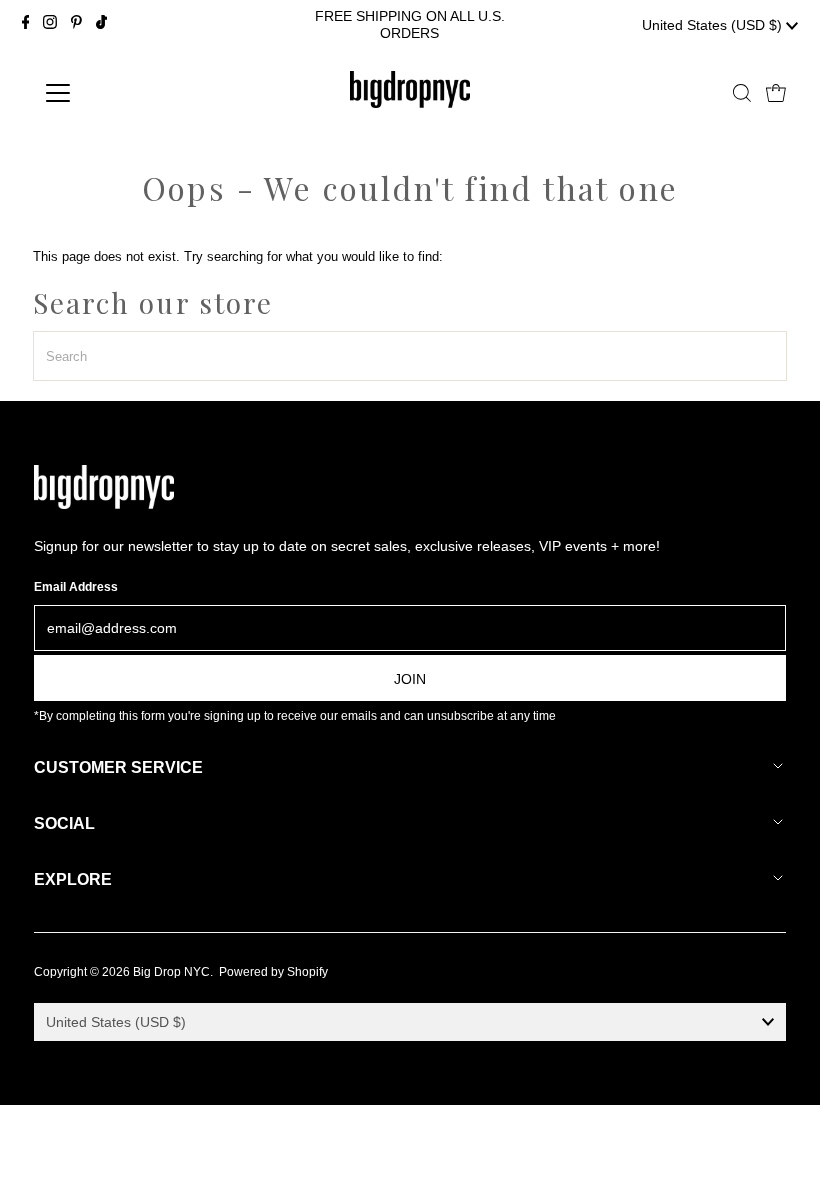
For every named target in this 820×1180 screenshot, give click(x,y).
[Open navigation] (122, 93)
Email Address (76, 587)
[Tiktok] (101, 25)
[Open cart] (776, 93)
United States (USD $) (714, 25)
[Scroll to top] (780, 1140)
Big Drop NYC (171, 972)
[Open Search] (742, 93)
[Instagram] (50, 25)
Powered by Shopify (273, 972)
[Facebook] (26, 25)
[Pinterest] (76, 25)
